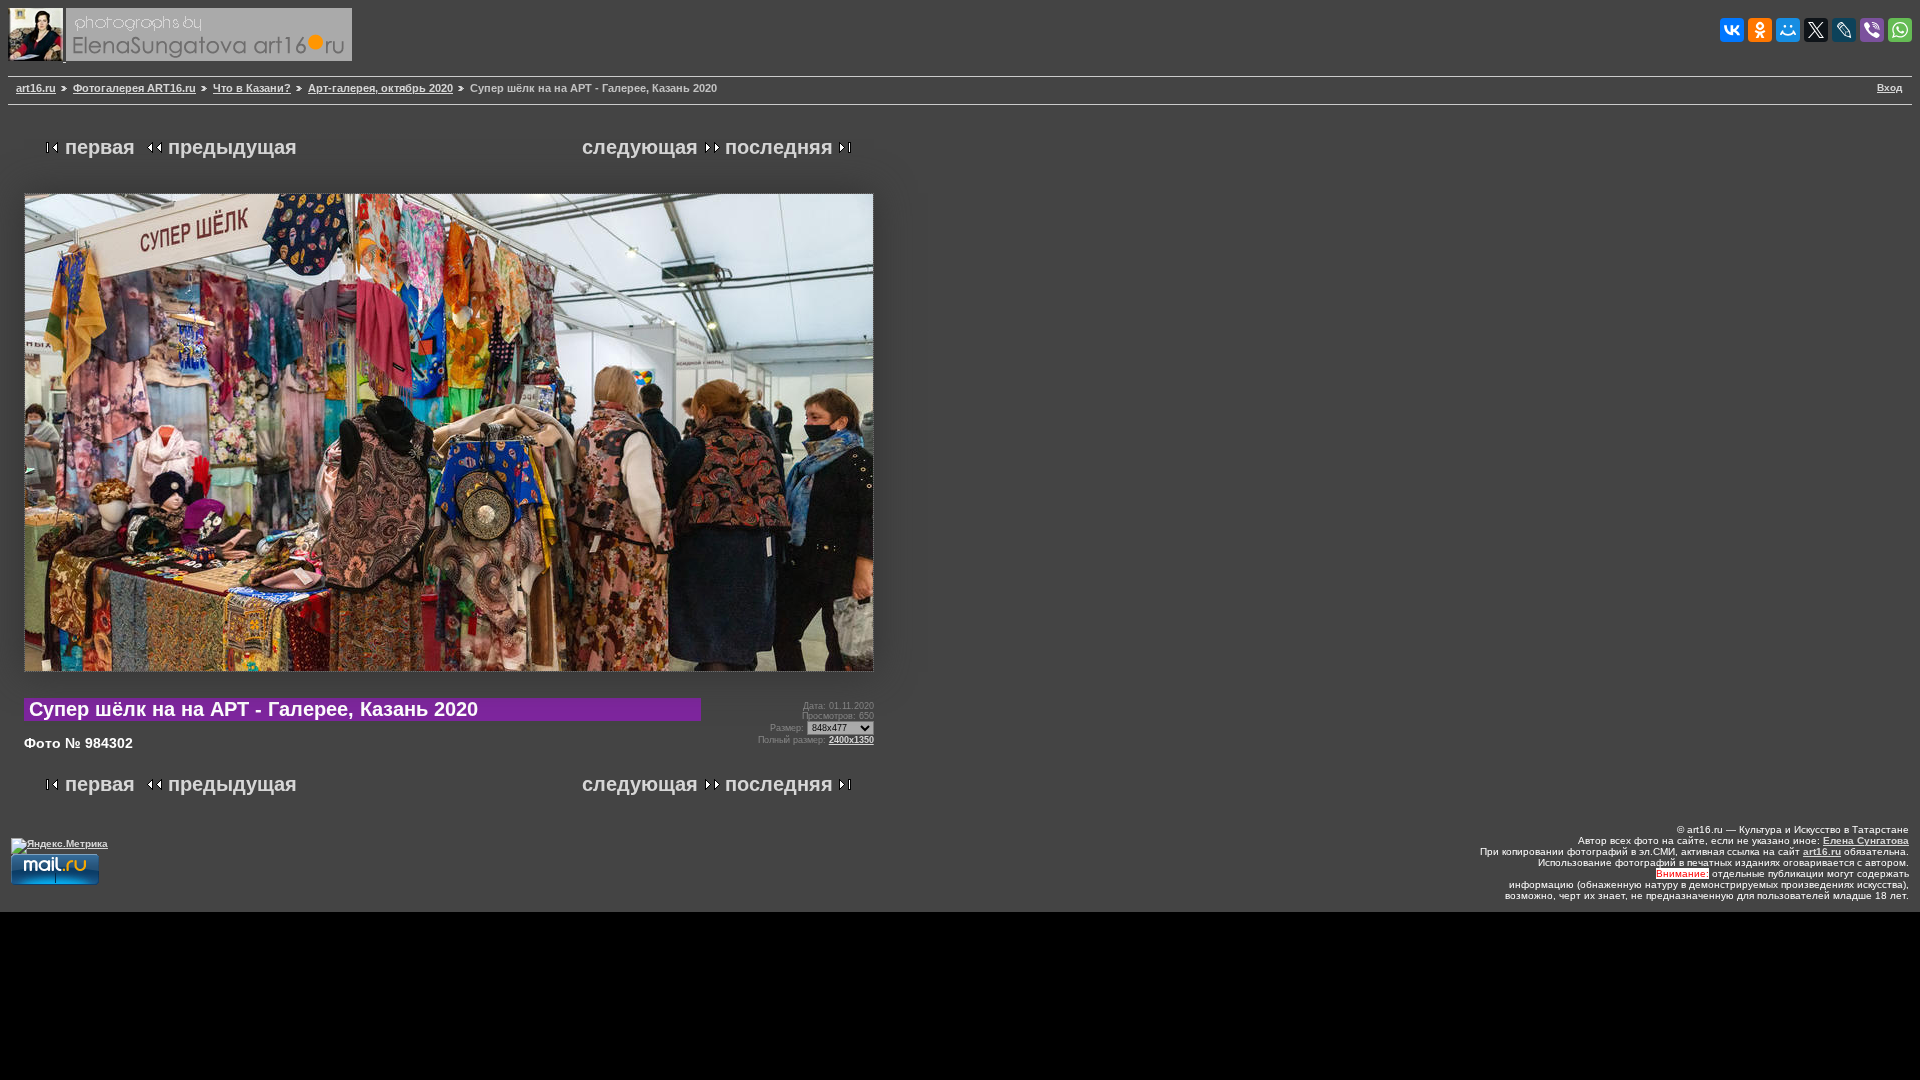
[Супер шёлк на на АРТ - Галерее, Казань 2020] (449, 679)
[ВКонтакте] (1732, 30)
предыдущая (232, 147)
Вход (1889, 87)
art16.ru (36, 88)
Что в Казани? (252, 88)
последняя (779, 147)
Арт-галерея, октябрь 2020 (380, 88)
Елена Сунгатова (1866, 840)
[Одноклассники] (1760, 30)
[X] (1816, 30)
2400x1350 (851, 740)
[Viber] (1872, 30)
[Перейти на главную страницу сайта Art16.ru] (37, 57)
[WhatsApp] (1900, 30)
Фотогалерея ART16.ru (134, 88)
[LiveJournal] (1844, 30)
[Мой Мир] (1788, 30)
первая (100, 147)
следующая (640, 147)
